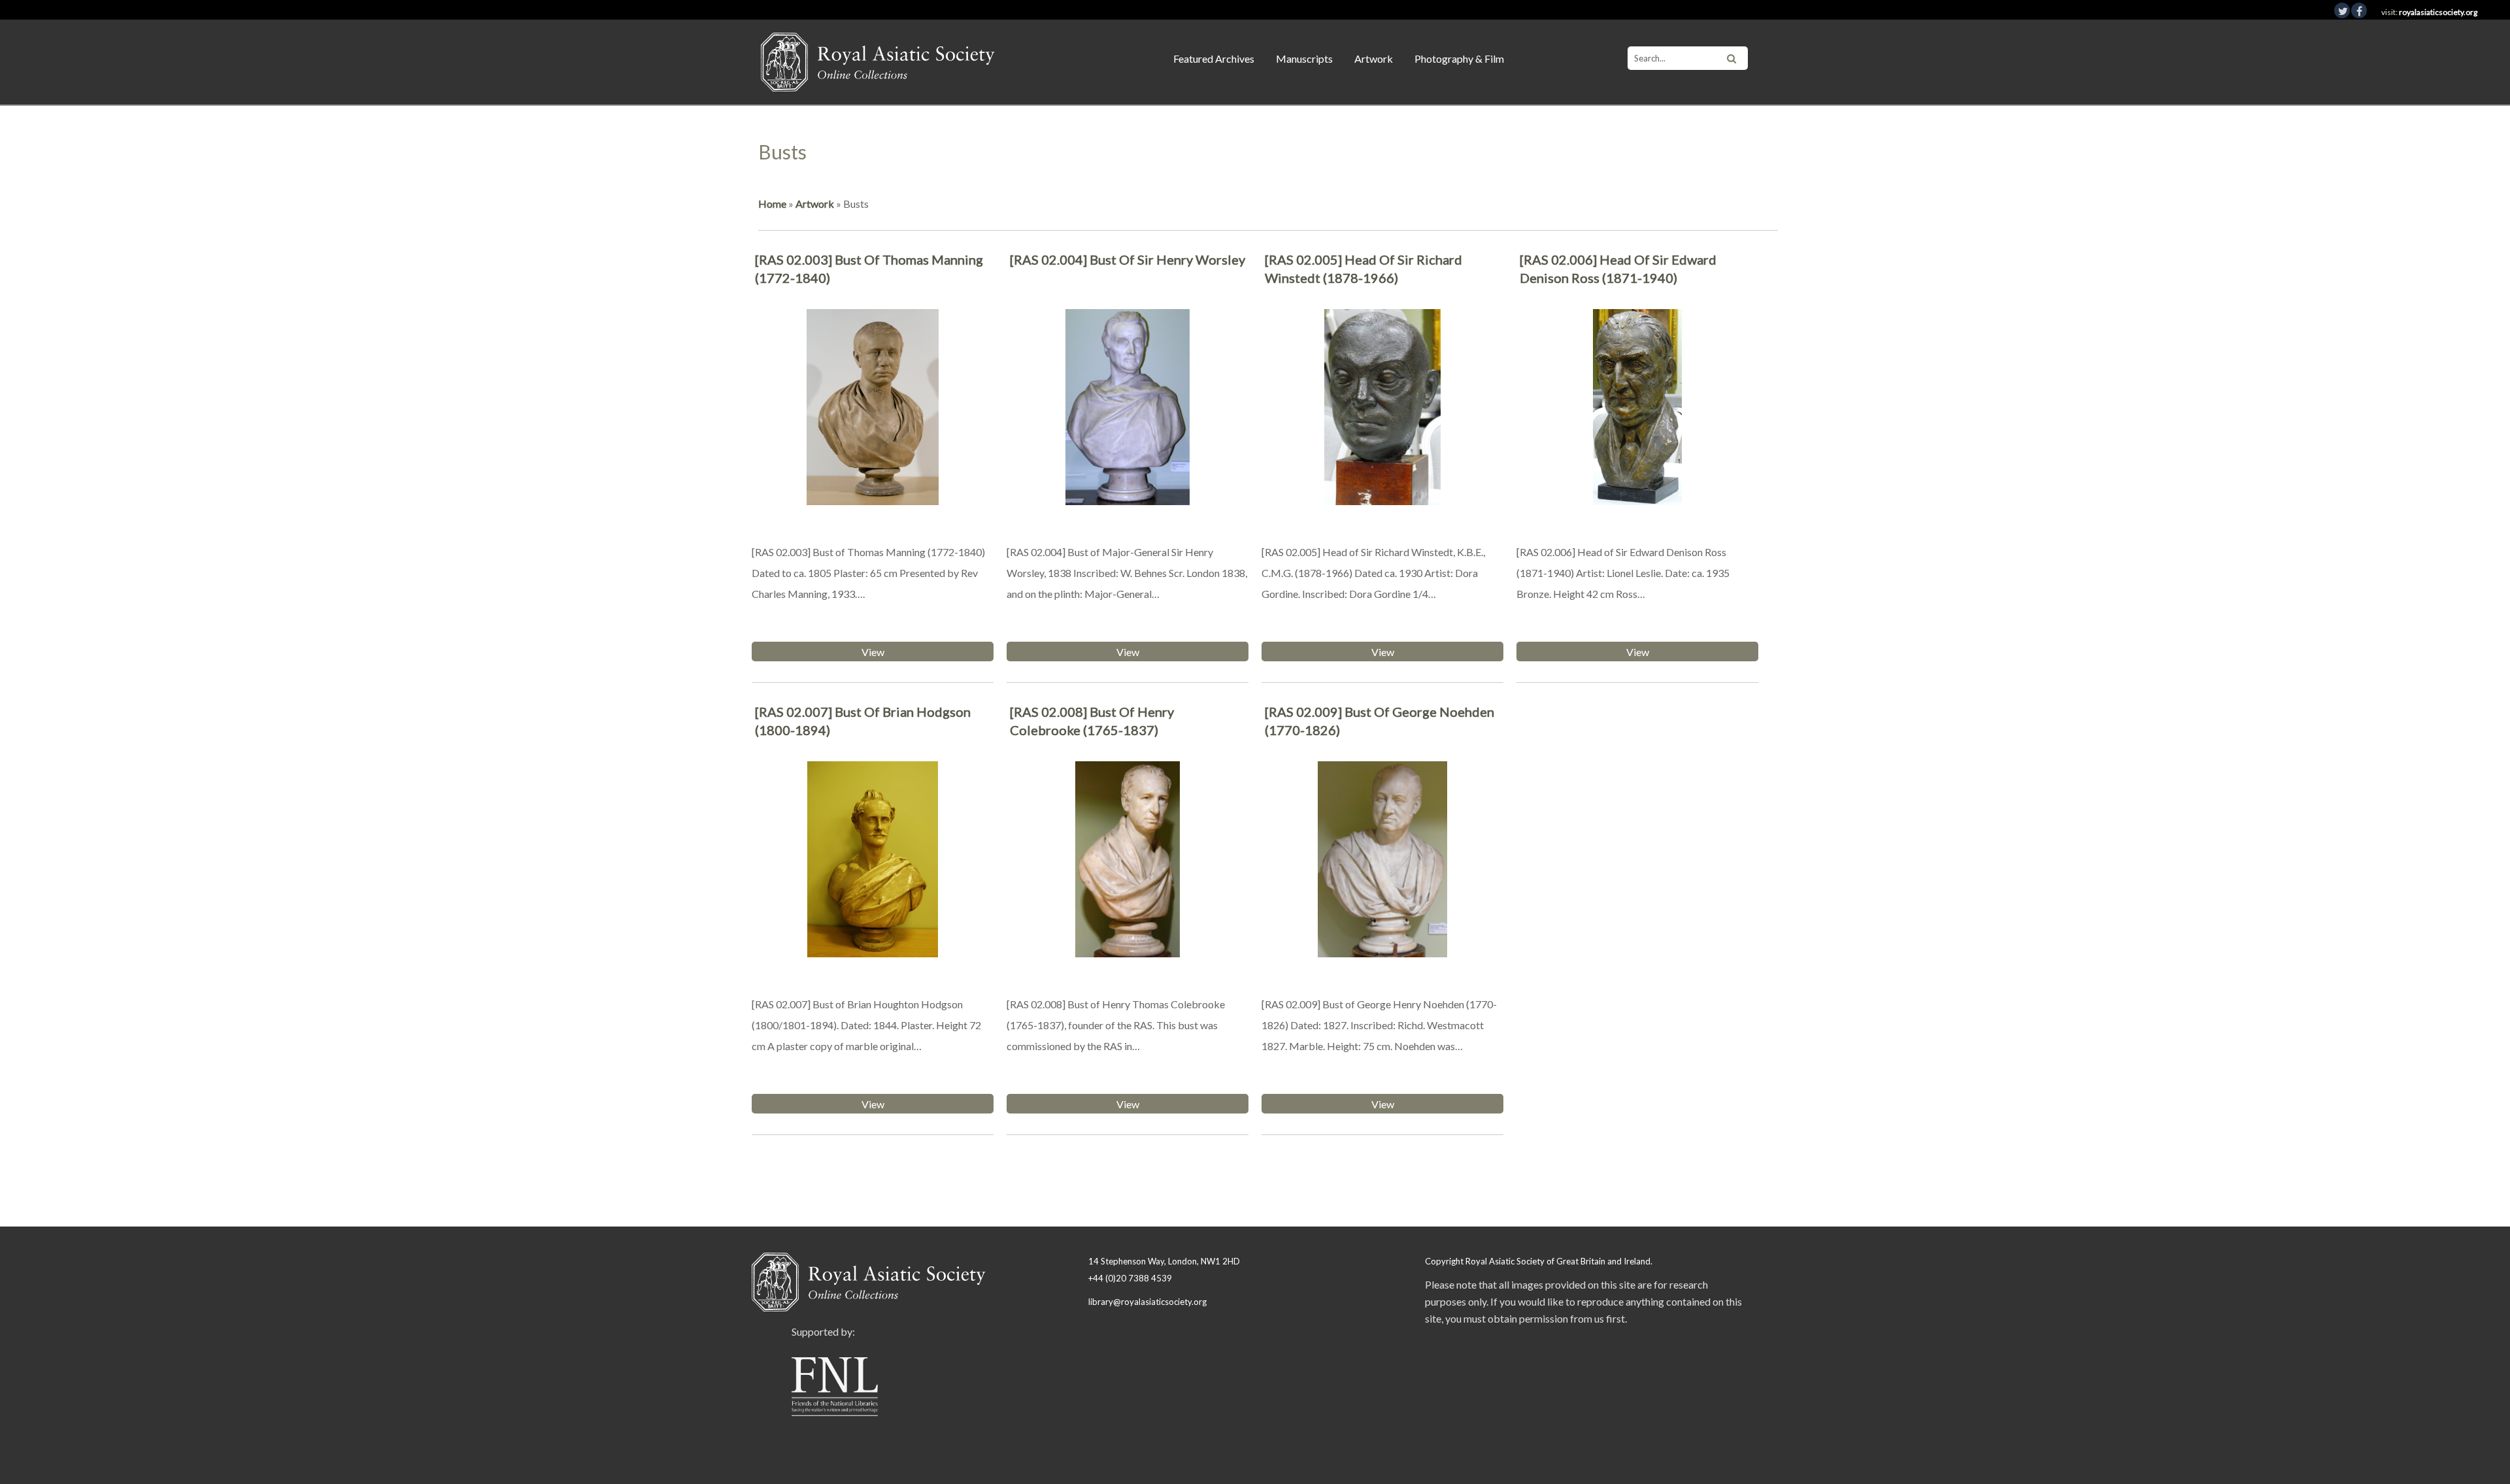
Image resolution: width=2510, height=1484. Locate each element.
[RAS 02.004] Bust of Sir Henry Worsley (1128, 259)
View (873, 652)
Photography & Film (1459, 58)
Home (772, 204)
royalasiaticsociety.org (2438, 12)
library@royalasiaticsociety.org (1147, 1302)
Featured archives (1214, 58)
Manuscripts (1304, 58)
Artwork (1374, 58)
